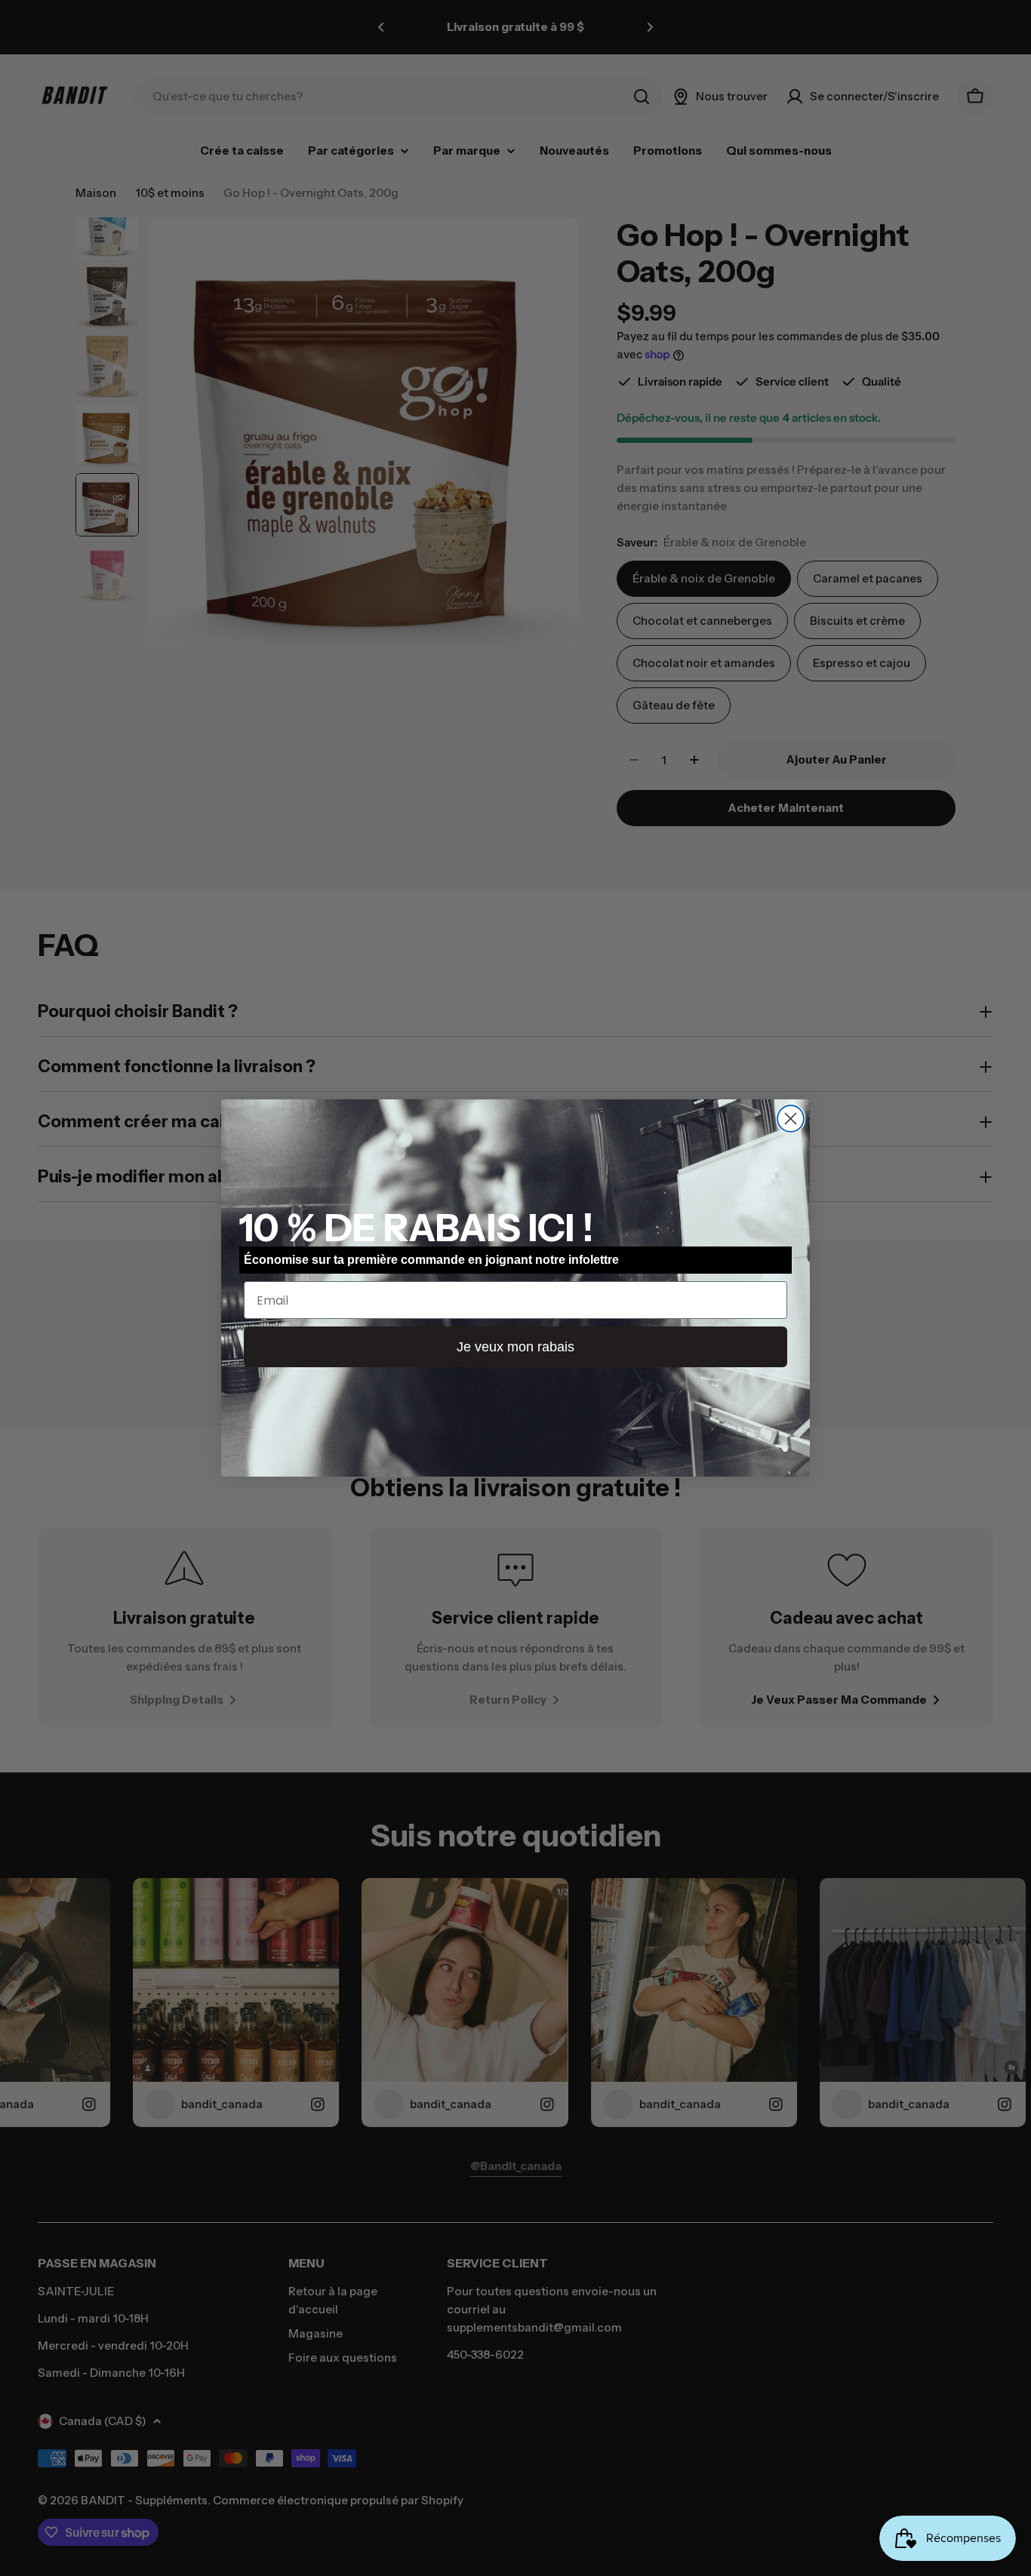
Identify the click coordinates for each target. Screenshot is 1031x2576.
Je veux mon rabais (515, 1347)
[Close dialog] (791, 1119)
